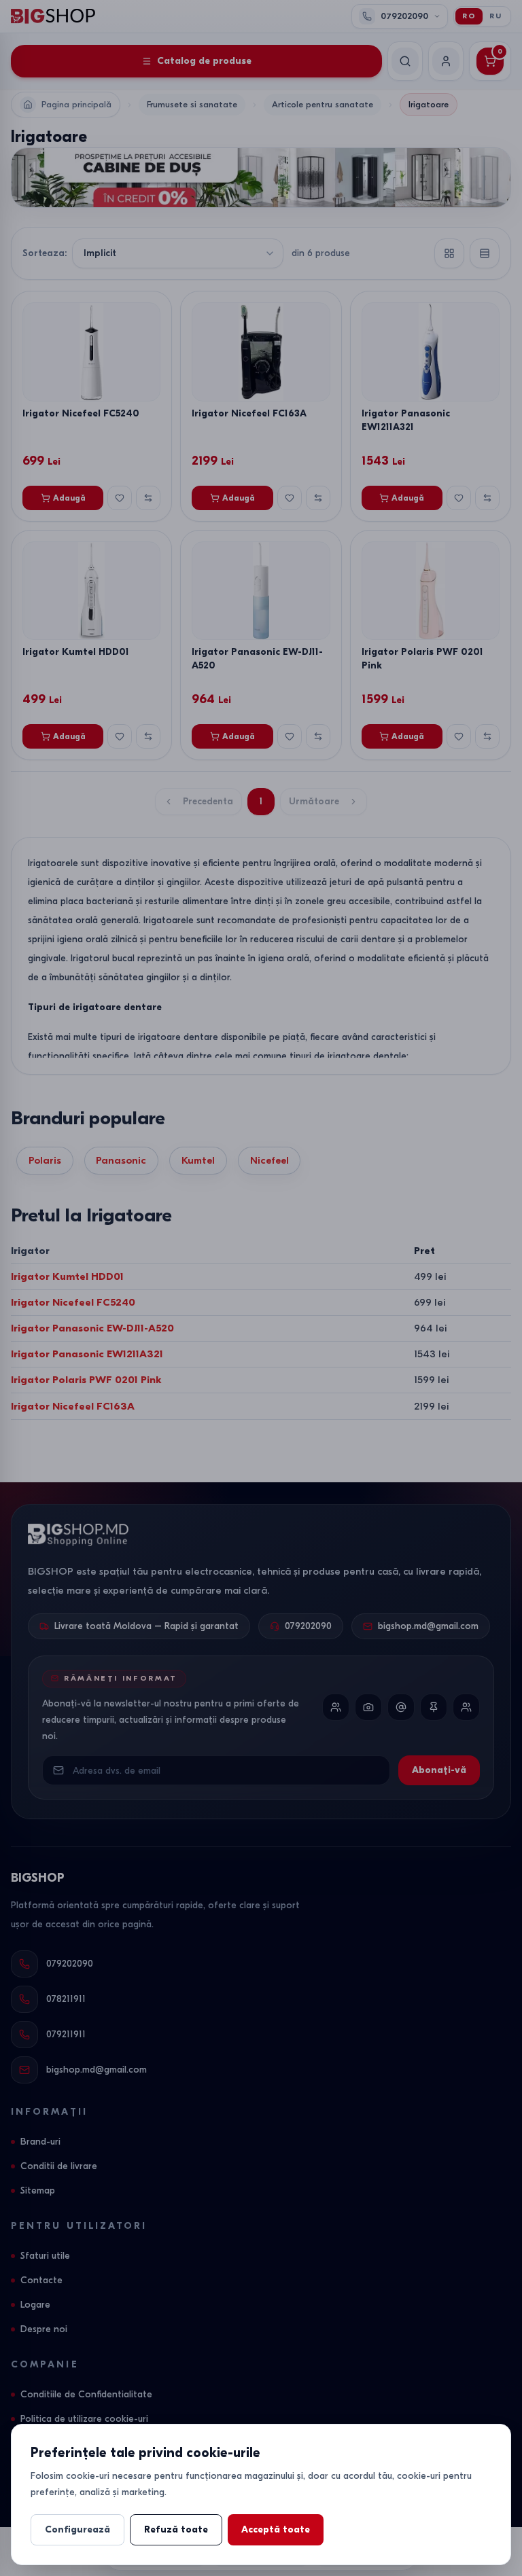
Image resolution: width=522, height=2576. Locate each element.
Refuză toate (176, 2529)
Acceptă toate (276, 2529)
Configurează (77, 2529)
